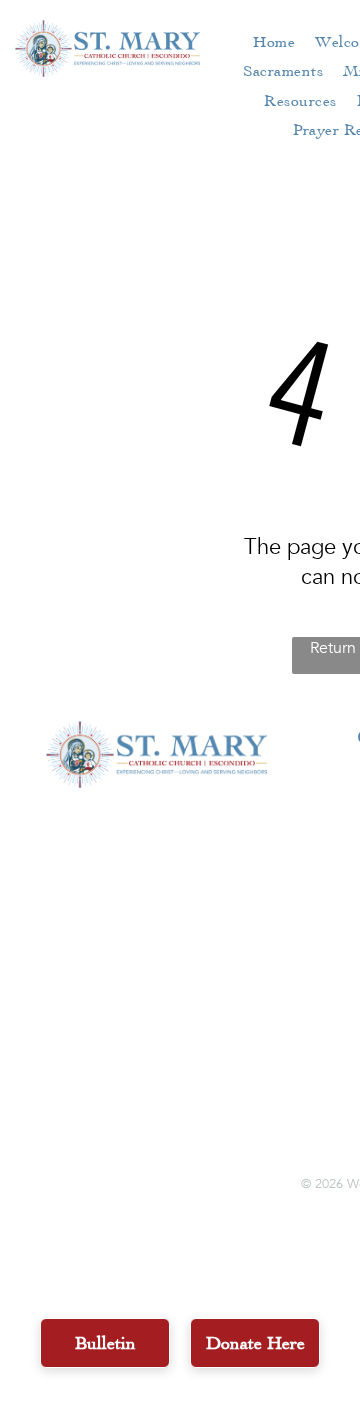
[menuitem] (274, 41)
